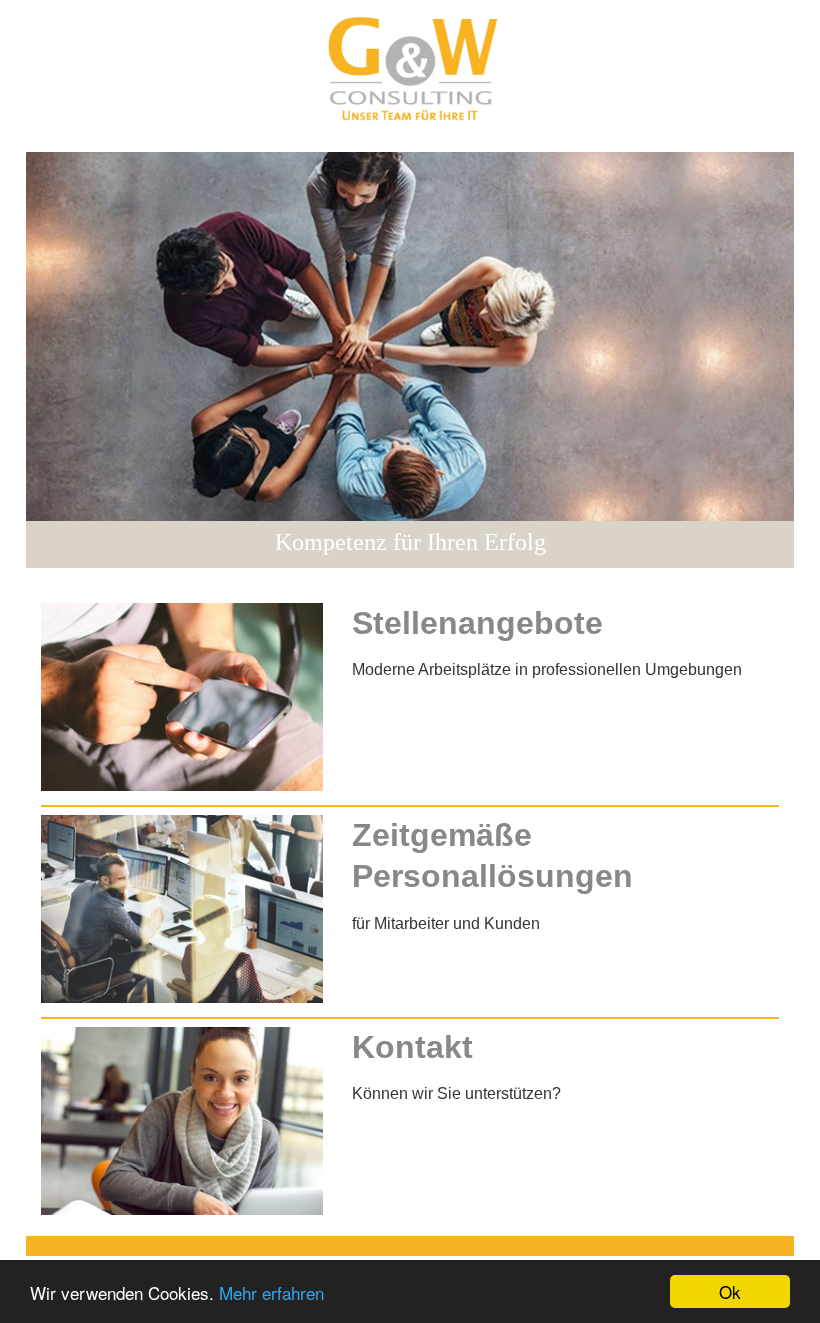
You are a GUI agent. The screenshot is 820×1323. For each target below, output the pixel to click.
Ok (730, 1291)
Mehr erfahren (271, 1292)
